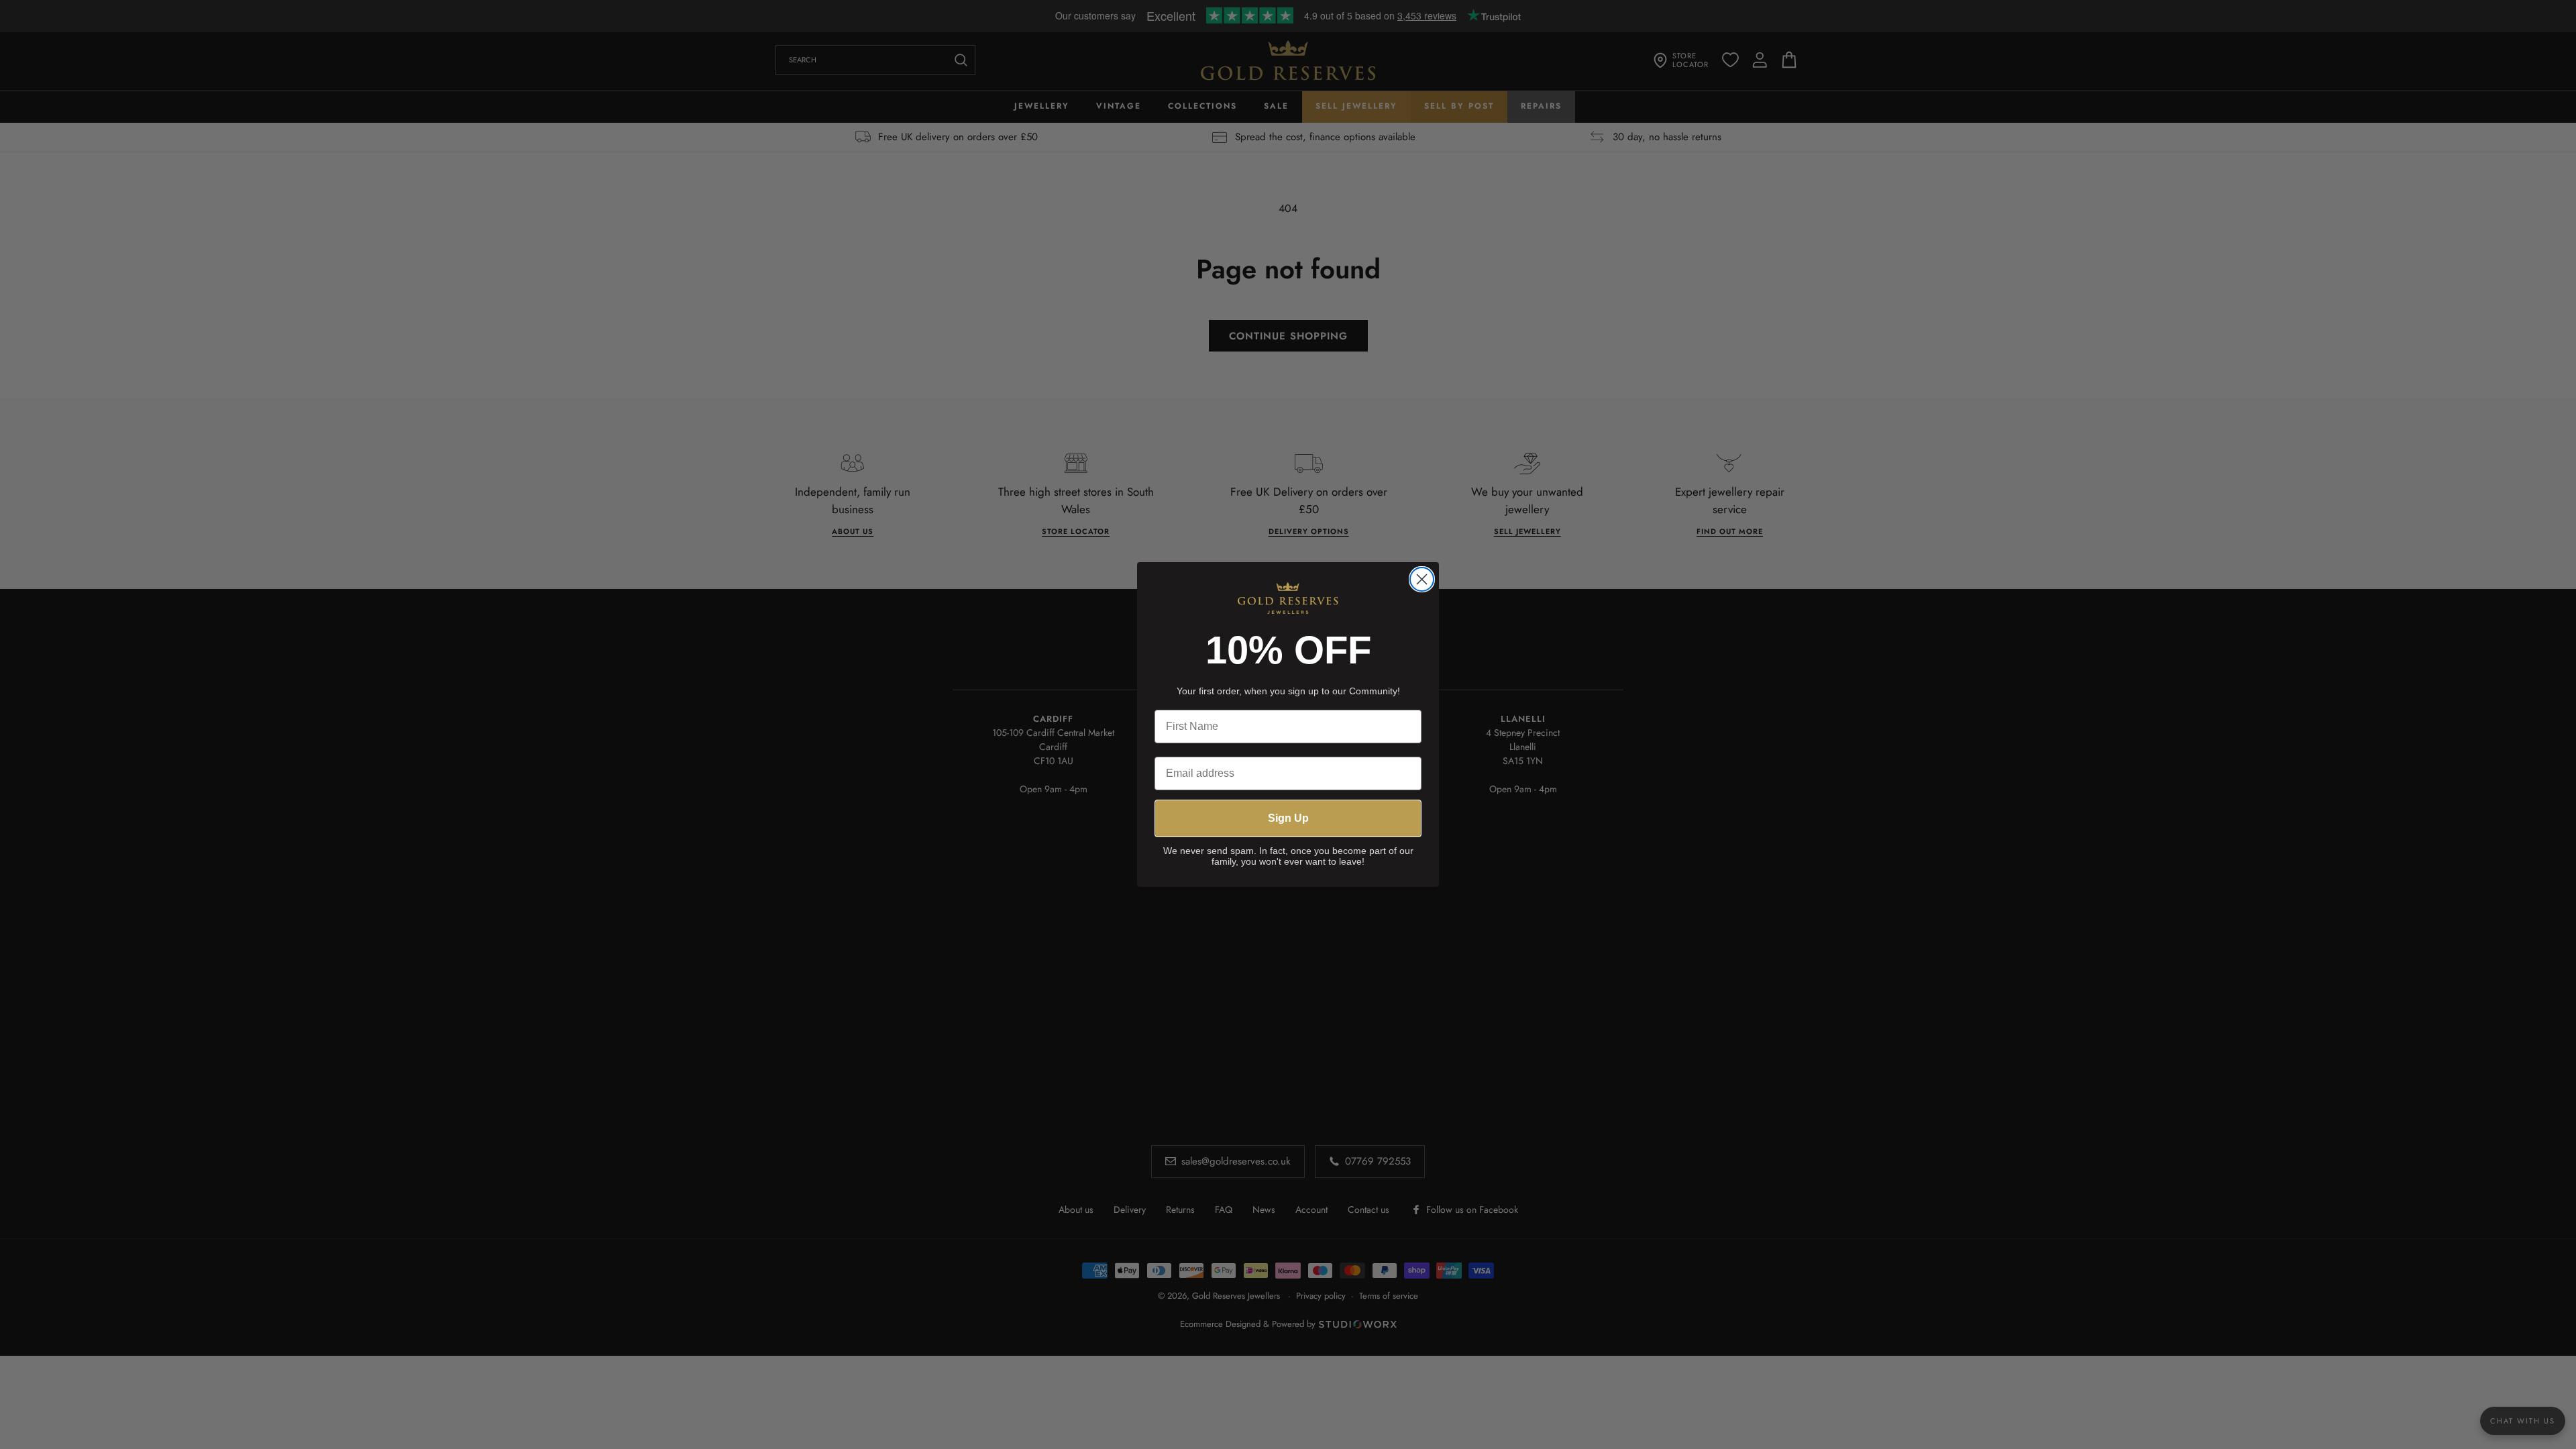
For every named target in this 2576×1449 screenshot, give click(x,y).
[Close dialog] (1422, 579)
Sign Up (1288, 818)
